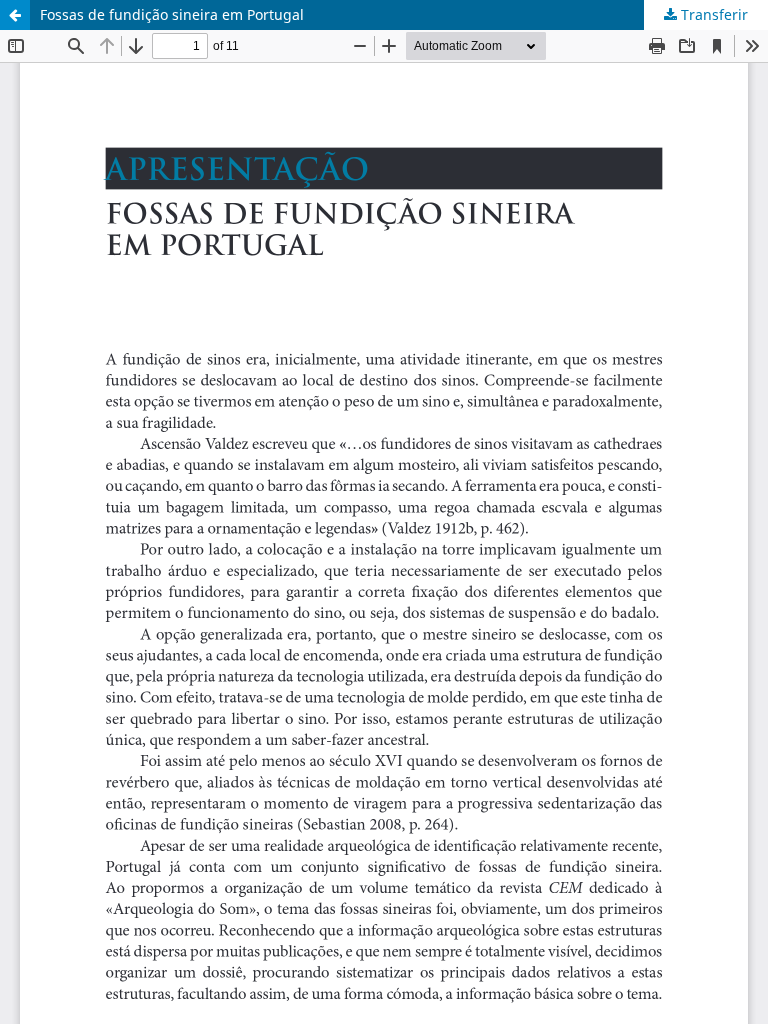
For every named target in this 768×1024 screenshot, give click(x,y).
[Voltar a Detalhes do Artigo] (15, 15)
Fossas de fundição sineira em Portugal (172, 14)
